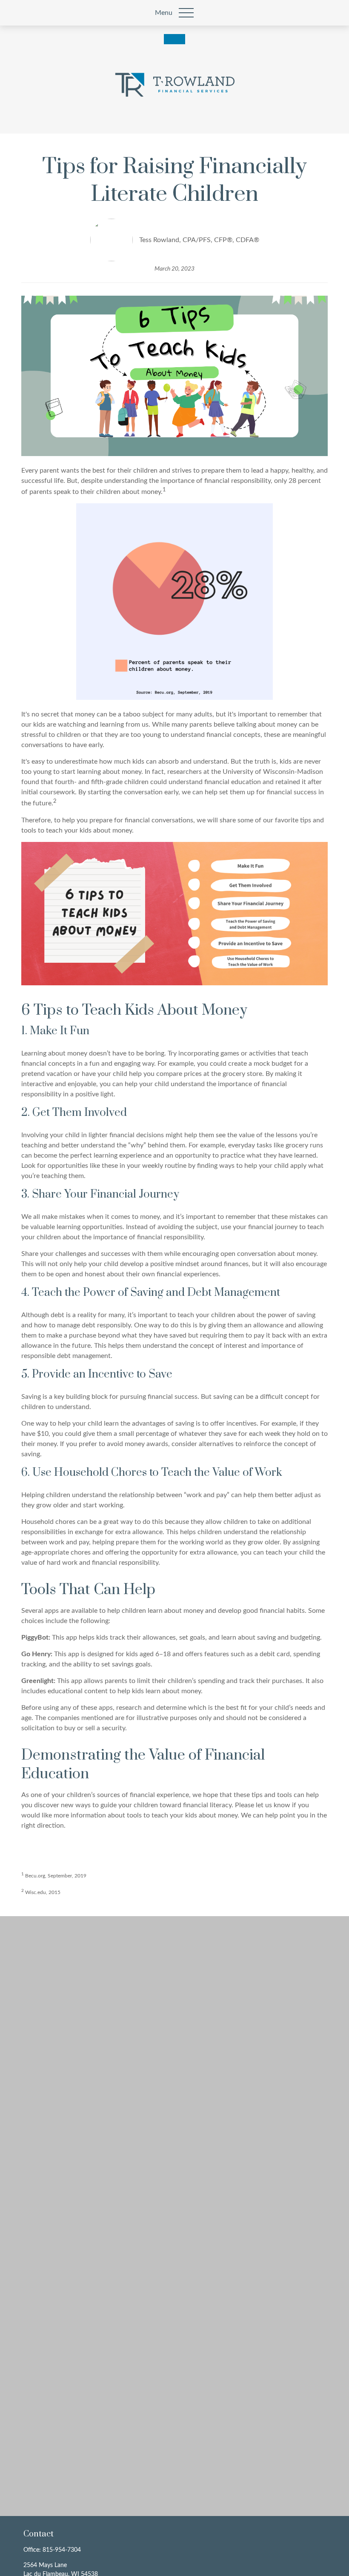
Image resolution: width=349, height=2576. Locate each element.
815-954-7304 (62, 2550)
